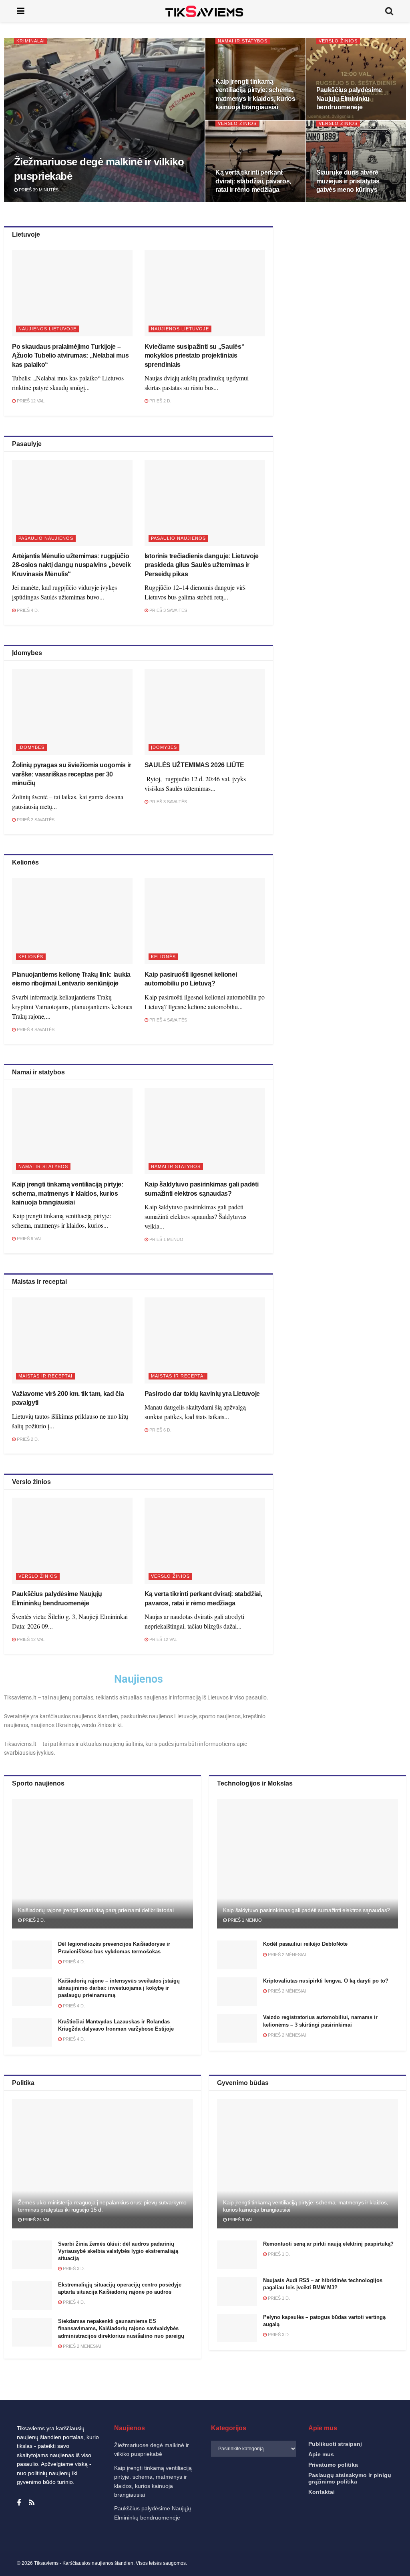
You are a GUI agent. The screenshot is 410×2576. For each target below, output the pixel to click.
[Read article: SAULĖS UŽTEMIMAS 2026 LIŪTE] (205, 712)
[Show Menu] (21, 11)
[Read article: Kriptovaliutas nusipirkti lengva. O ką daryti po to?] (237, 1992)
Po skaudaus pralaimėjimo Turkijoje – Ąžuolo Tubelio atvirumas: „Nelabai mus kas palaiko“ (70, 356)
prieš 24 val (36, 2220)
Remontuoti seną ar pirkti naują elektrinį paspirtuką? (328, 2244)
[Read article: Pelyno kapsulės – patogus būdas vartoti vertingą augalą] (237, 2328)
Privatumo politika (290, 2562)
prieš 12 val (30, 401)
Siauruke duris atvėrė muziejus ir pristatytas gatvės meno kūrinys (348, 181)
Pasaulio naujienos (46, 538)
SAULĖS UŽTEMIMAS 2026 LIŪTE (194, 765)
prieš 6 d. (160, 1430)
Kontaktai (324, 2562)
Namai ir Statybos (243, 41)
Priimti (234, 2543)
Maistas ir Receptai (45, 1376)
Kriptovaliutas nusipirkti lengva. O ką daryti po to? (326, 1981)
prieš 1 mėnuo (166, 1239)
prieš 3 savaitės (168, 610)
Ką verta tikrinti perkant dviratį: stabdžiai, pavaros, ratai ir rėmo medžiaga (253, 181)
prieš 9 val (29, 1239)
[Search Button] (389, 11)
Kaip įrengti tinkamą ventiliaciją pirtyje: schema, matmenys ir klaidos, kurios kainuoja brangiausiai (68, 1193)
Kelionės (31, 957)
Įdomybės (31, 747)
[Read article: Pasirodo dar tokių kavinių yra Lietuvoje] (205, 1340)
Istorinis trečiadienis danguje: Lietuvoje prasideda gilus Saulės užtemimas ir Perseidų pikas (202, 565)
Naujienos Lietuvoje (47, 329)
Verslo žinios (338, 41)
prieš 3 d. (73, 2268)
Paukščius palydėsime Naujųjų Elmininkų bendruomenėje (349, 99)
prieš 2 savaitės (35, 820)
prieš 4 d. (27, 610)
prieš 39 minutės (38, 190)
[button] (394, 2463)
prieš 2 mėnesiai (286, 1955)
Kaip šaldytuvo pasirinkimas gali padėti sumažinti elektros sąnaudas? (306, 1910)
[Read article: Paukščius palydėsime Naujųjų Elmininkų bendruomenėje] (72, 1541)
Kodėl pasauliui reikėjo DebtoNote (305, 1944)
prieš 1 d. (278, 2254)
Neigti (301, 2543)
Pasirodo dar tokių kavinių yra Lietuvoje (202, 1394)
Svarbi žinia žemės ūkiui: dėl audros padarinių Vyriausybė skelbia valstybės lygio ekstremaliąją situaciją (118, 2251)
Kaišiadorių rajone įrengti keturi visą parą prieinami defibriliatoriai (96, 1910)
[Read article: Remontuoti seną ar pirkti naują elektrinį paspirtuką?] (237, 2255)
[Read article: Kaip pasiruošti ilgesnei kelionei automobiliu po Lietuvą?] (205, 921)
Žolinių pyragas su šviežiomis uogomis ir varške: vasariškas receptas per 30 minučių (71, 774)
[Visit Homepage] (205, 11)
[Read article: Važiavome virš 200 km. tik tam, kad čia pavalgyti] (72, 1340)
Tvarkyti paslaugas (228, 2522)
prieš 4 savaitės (35, 1030)
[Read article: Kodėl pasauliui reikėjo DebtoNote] (237, 1955)
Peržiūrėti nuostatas (367, 2543)
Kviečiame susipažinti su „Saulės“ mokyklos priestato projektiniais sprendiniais (194, 356)
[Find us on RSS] (32, 2503)
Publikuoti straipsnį (335, 2444)
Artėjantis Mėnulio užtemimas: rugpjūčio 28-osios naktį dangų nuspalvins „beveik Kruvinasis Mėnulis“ (71, 565)
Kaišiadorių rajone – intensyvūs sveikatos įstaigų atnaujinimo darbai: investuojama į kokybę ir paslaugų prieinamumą (119, 1988)
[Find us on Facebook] (19, 2503)
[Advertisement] (347, 296)
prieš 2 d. (160, 401)
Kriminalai (31, 41)
